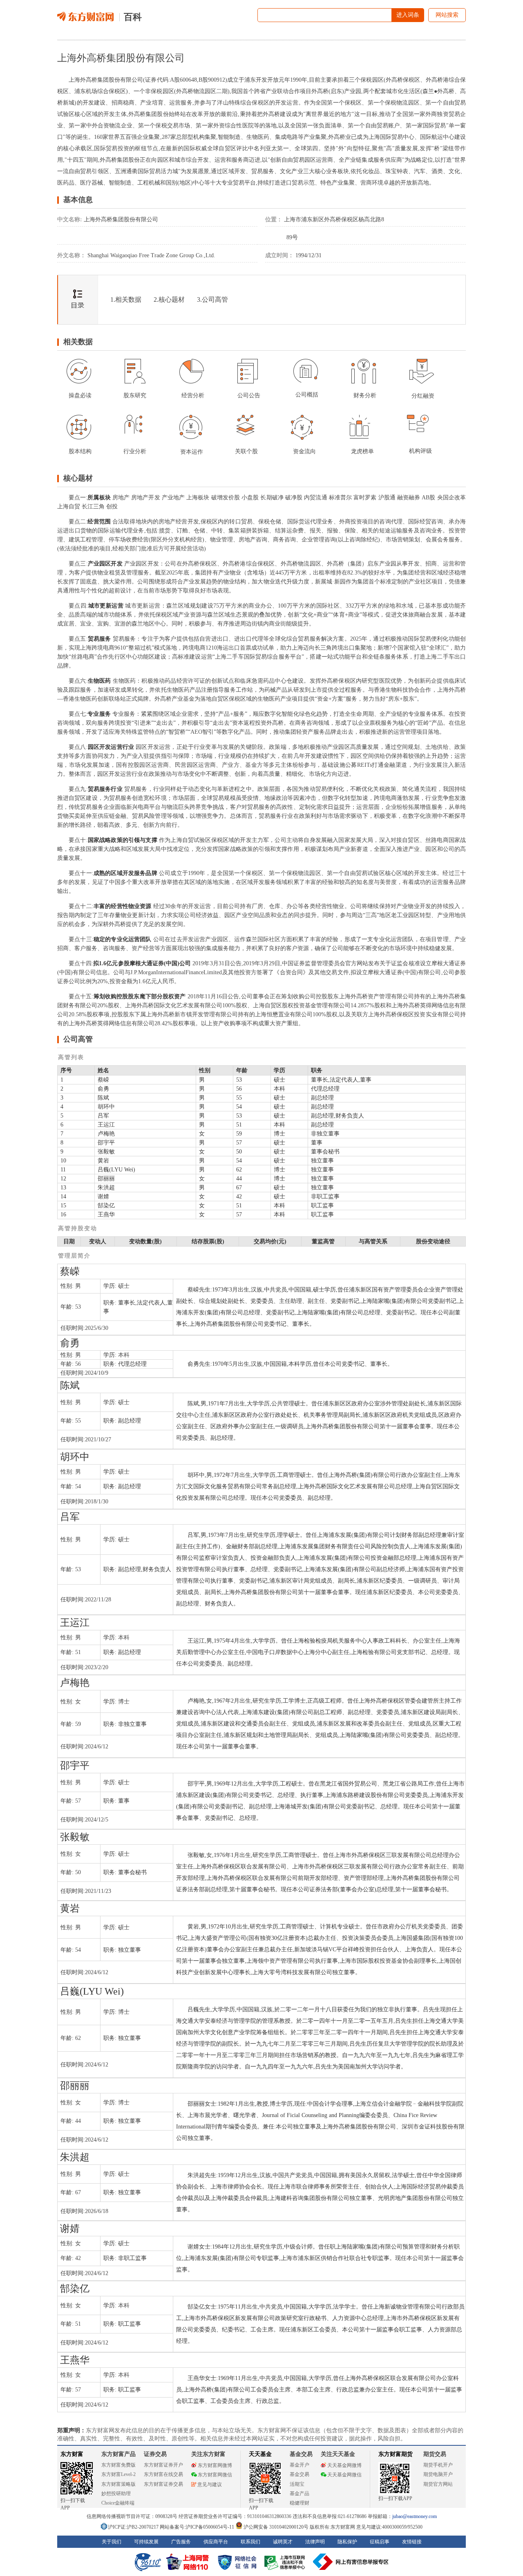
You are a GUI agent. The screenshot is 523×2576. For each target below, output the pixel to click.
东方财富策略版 (118, 2484)
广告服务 (181, 2542)
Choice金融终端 (118, 2503)
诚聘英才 (283, 2542)
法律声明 (315, 2542)
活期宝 (297, 2484)
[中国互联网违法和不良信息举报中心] (351, 2562)
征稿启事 (380, 2542)
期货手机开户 (438, 2465)
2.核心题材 (169, 299)
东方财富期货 (396, 2454)
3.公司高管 (212, 299)
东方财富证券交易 (163, 2484)
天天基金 (260, 2454)
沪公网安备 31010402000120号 (276, 2527)
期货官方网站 (438, 2484)
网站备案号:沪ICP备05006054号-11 (198, 2527)
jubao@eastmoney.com (415, 2516)
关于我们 (112, 2542)
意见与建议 (210, 2485)
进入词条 (408, 15)
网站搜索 (447, 15)
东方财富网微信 (215, 2475)
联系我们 (250, 2542)
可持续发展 (146, 2542)
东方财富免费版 (118, 2465)
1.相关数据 (126, 299)
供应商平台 (216, 2542)
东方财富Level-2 (118, 2474)
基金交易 (299, 2474)
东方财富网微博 (215, 2465)
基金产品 (299, 2494)
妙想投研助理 (116, 2494)
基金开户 (299, 2465)
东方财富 (72, 2454)
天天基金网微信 (344, 2475)
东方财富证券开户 (163, 2465)
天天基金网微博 (344, 2465)
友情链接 (412, 2542)
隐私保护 (347, 2542)
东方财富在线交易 (163, 2474)
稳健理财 (299, 2503)
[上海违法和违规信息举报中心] (286, 2562)
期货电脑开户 (438, 2474)
